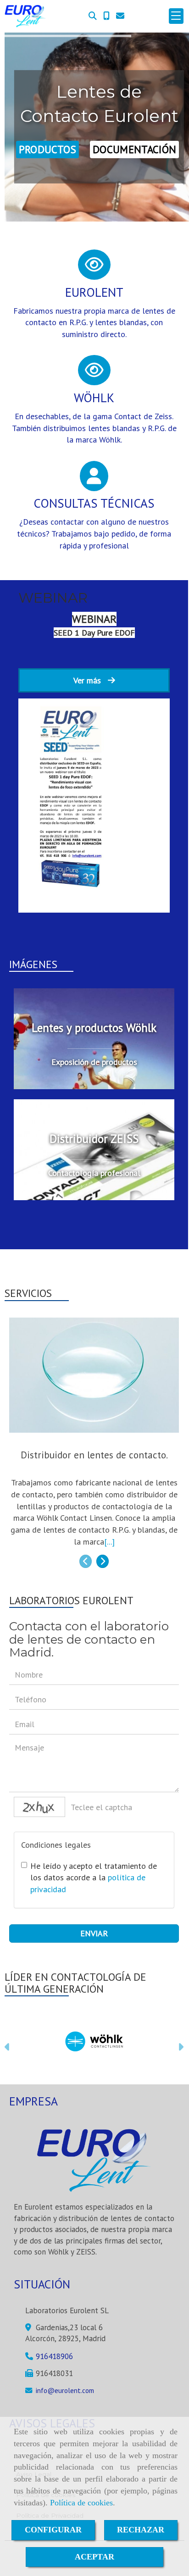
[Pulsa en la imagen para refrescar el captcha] (39, 1807)
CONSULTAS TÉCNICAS (94, 503)
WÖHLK (94, 398)
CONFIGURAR (53, 2530)
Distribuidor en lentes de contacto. (94, 1455)
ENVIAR (94, 1933)
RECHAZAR (141, 2530)
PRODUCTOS (47, 149)
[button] (8, 2048)
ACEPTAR (94, 2557)
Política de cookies (81, 2503)
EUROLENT (94, 292)
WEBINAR (53, 598)
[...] (109, 1542)
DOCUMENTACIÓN (134, 149)
